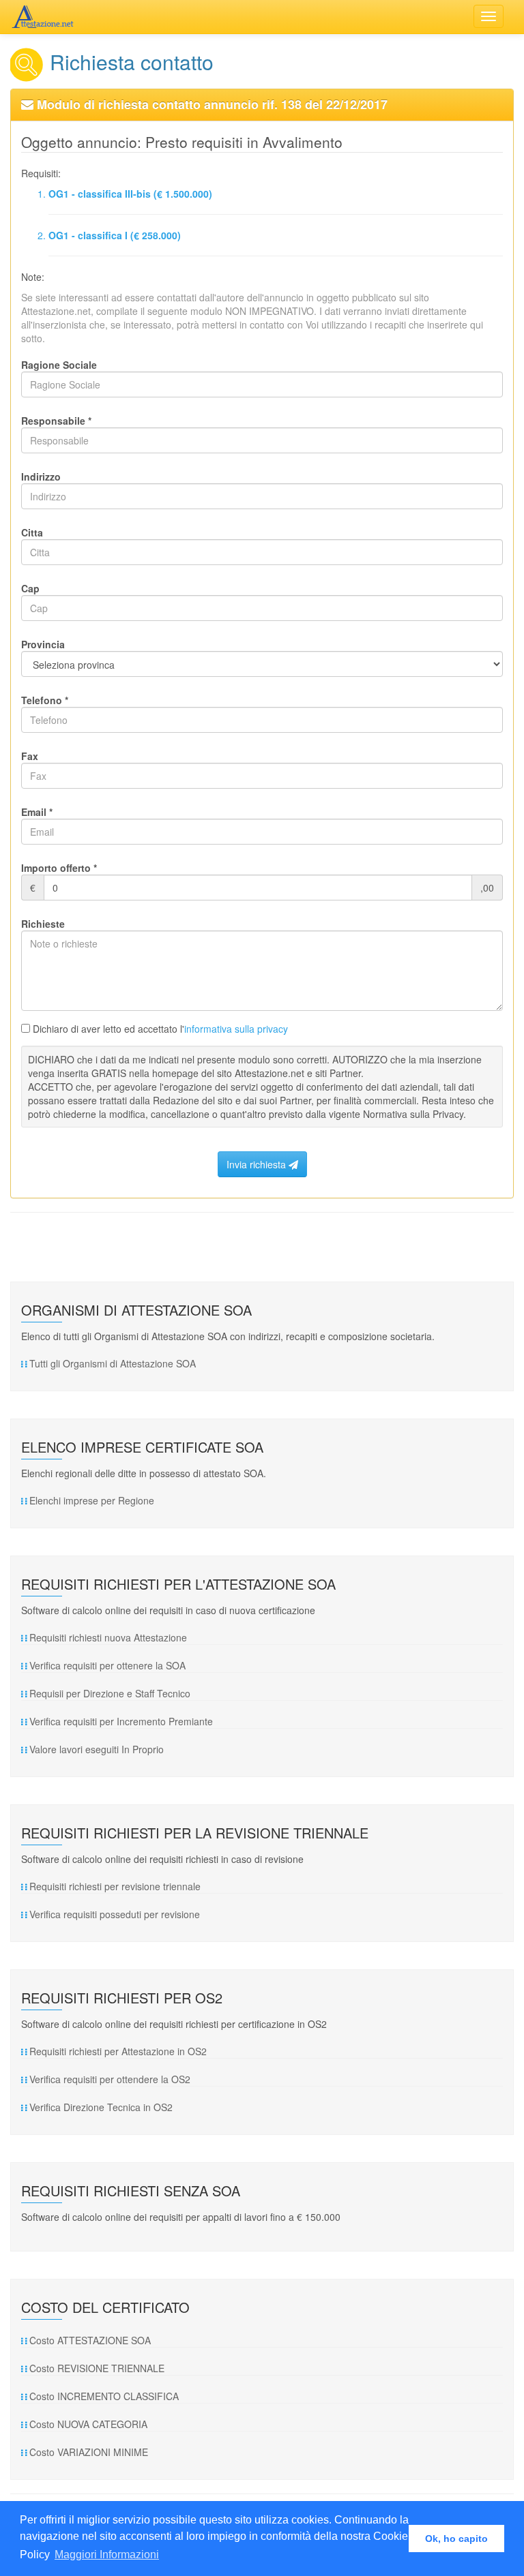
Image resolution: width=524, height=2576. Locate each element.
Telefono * (45, 700)
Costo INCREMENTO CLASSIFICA (104, 2396)
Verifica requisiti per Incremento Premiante (121, 1721)
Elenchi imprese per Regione (92, 1500)
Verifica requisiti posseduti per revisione (115, 1914)
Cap (30, 588)
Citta (32, 532)
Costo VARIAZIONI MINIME (89, 2452)
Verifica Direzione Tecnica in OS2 (101, 2107)
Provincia (43, 644)
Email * (37, 812)
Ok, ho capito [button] (456, 2539)
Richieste (43, 924)
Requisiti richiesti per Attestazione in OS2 (118, 2051)
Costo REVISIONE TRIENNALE (97, 2368)
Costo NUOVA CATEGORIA (88, 2424)
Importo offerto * (59, 868)
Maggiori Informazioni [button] (107, 2555)
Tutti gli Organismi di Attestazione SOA (113, 1363)
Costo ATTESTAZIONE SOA (90, 2340)
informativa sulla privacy (236, 1029)
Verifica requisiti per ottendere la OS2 (110, 2079)
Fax (30, 756)
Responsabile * (56, 421)
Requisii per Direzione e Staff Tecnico (110, 1693)
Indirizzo (41, 476)
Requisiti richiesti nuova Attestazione (108, 1637)
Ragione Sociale (59, 365)
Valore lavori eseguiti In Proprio (97, 1749)
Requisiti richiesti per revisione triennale (115, 1886)
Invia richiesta (258, 1164)
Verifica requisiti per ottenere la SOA (107, 1665)
